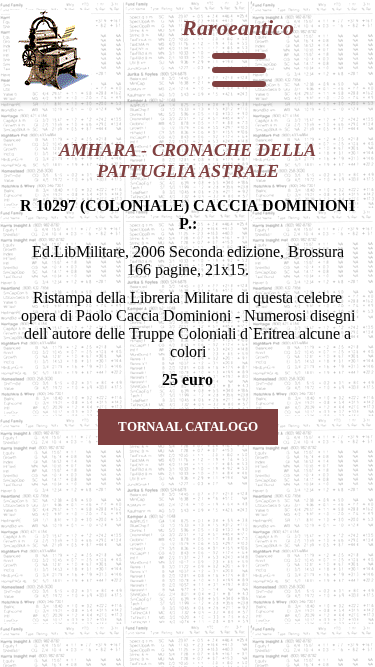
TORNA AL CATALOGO (188, 426)
